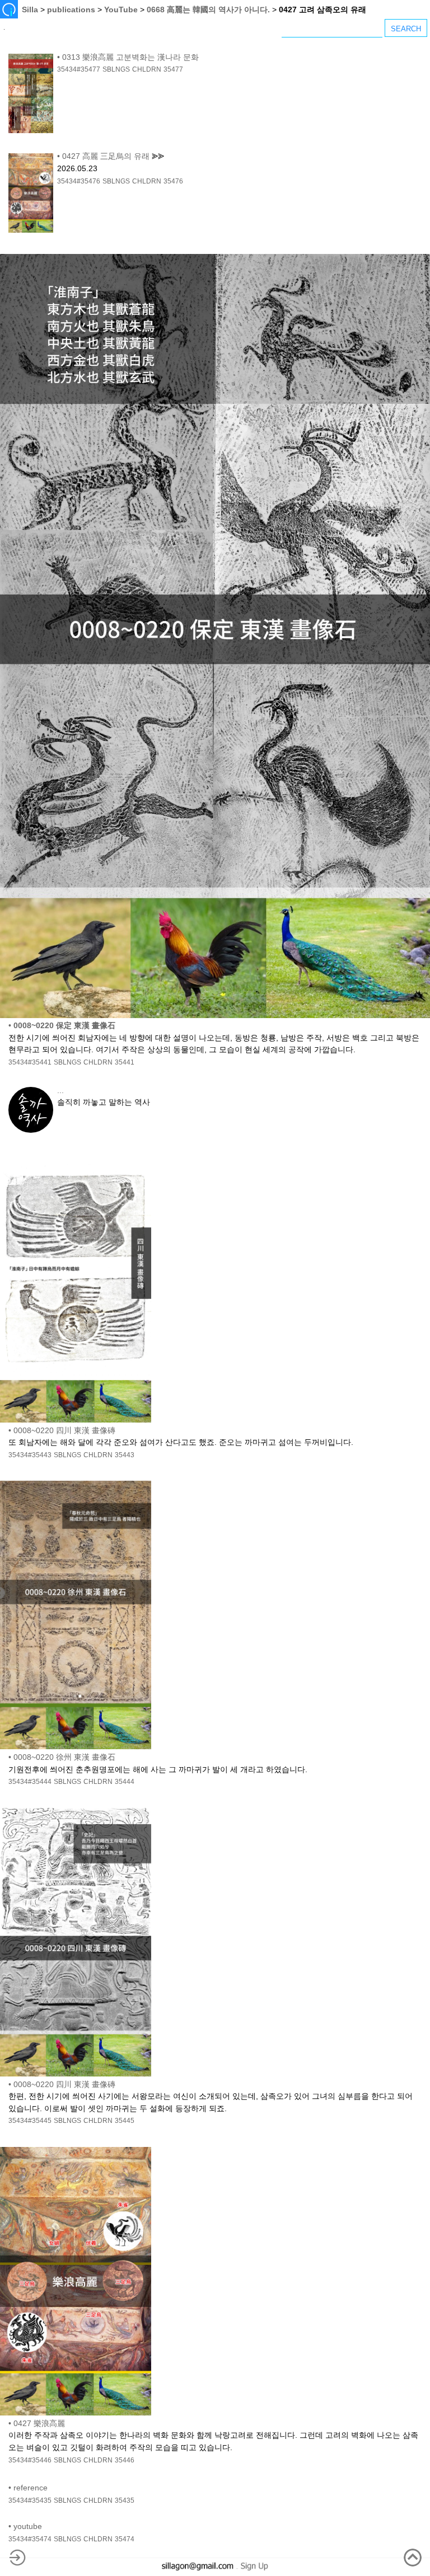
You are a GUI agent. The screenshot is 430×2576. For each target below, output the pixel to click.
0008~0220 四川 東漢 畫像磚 (64, 1430)
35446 (125, 2460)
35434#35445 (30, 2121)
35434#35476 (79, 181)
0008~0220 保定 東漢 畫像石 (64, 1025)
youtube (28, 2526)
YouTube (121, 10)
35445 (125, 2121)
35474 (125, 2539)
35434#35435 (30, 2500)
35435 (125, 2500)
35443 (125, 1455)
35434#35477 (79, 69)
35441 (125, 1062)
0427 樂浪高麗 (39, 2423)
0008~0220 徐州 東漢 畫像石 (64, 1757)
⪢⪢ (158, 156)
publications (71, 10)
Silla (30, 10)
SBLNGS (116, 69)
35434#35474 (30, 2539)
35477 (173, 69)
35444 (125, 1782)
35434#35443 (30, 1455)
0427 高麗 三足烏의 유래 (106, 156)
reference (31, 2488)
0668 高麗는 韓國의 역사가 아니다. (208, 10)
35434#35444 (30, 1782)
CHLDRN (147, 69)
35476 (173, 181)
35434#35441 (30, 1062)
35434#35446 (30, 2460)
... (60, 1090)
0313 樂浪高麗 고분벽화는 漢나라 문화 (130, 57)
